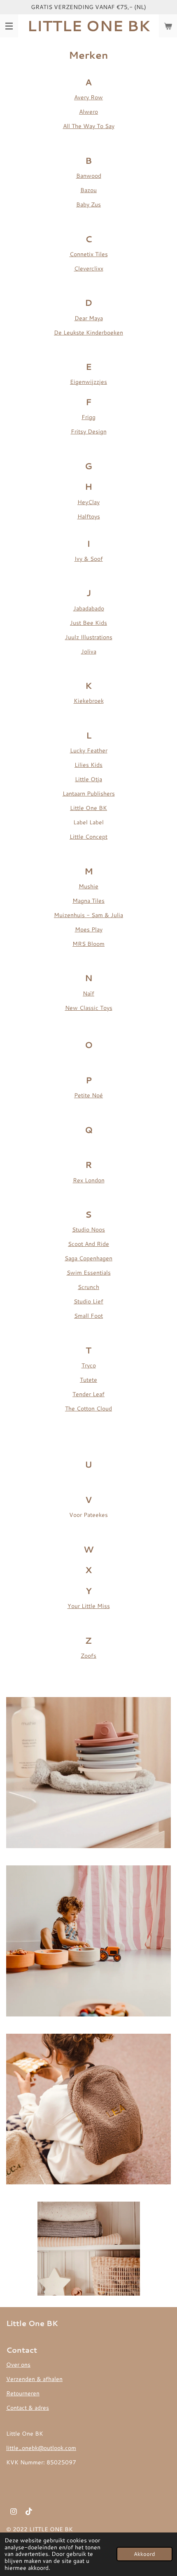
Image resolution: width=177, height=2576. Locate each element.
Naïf (88, 993)
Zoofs (88, 1656)
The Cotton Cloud (88, 1408)
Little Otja (88, 779)
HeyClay (88, 502)
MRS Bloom (88, 944)
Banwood (89, 176)
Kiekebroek (89, 701)
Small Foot (88, 1316)
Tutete (88, 1380)
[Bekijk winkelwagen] (168, 26)
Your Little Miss (89, 1606)
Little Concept (88, 837)
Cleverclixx (89, 268)
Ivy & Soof (89, 559)
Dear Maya (89, 318)
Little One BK (88, 808)
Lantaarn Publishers (89, 794)
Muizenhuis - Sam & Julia (88, 915)
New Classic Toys (89, 1008)
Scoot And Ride (88, 1244)
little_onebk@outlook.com (41, 2448)
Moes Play (89, 929)
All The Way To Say (89, 126)
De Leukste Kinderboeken (88, 333)
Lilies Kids (88, 765)
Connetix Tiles (89, 254)
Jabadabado (89, 608)
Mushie (88, 886)
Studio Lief (88, 1301)
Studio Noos (88, 1230)
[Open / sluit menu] (9, 26)
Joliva (89, 651)
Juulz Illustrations (89, 637)
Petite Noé (88, 1095)
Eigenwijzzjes (88, 382)
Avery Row (88, 97)
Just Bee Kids (88, 623)
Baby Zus (88, 204)
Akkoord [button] (144, 2554)
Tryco (89, 1365)
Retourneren (23, 2393)
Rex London (89, 1180)
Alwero (88, 112)
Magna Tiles (88, 901)
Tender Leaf (88, 1394)
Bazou (88, 190)
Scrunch (88, 1287)
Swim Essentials (89, 1273)
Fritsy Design (89, 431)
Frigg (88, 417)
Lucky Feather (89, 750)
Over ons (18, 2365)
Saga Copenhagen (88, 1258)
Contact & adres (28, 2408)
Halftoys (89, 516)
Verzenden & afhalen (34, 2379)
